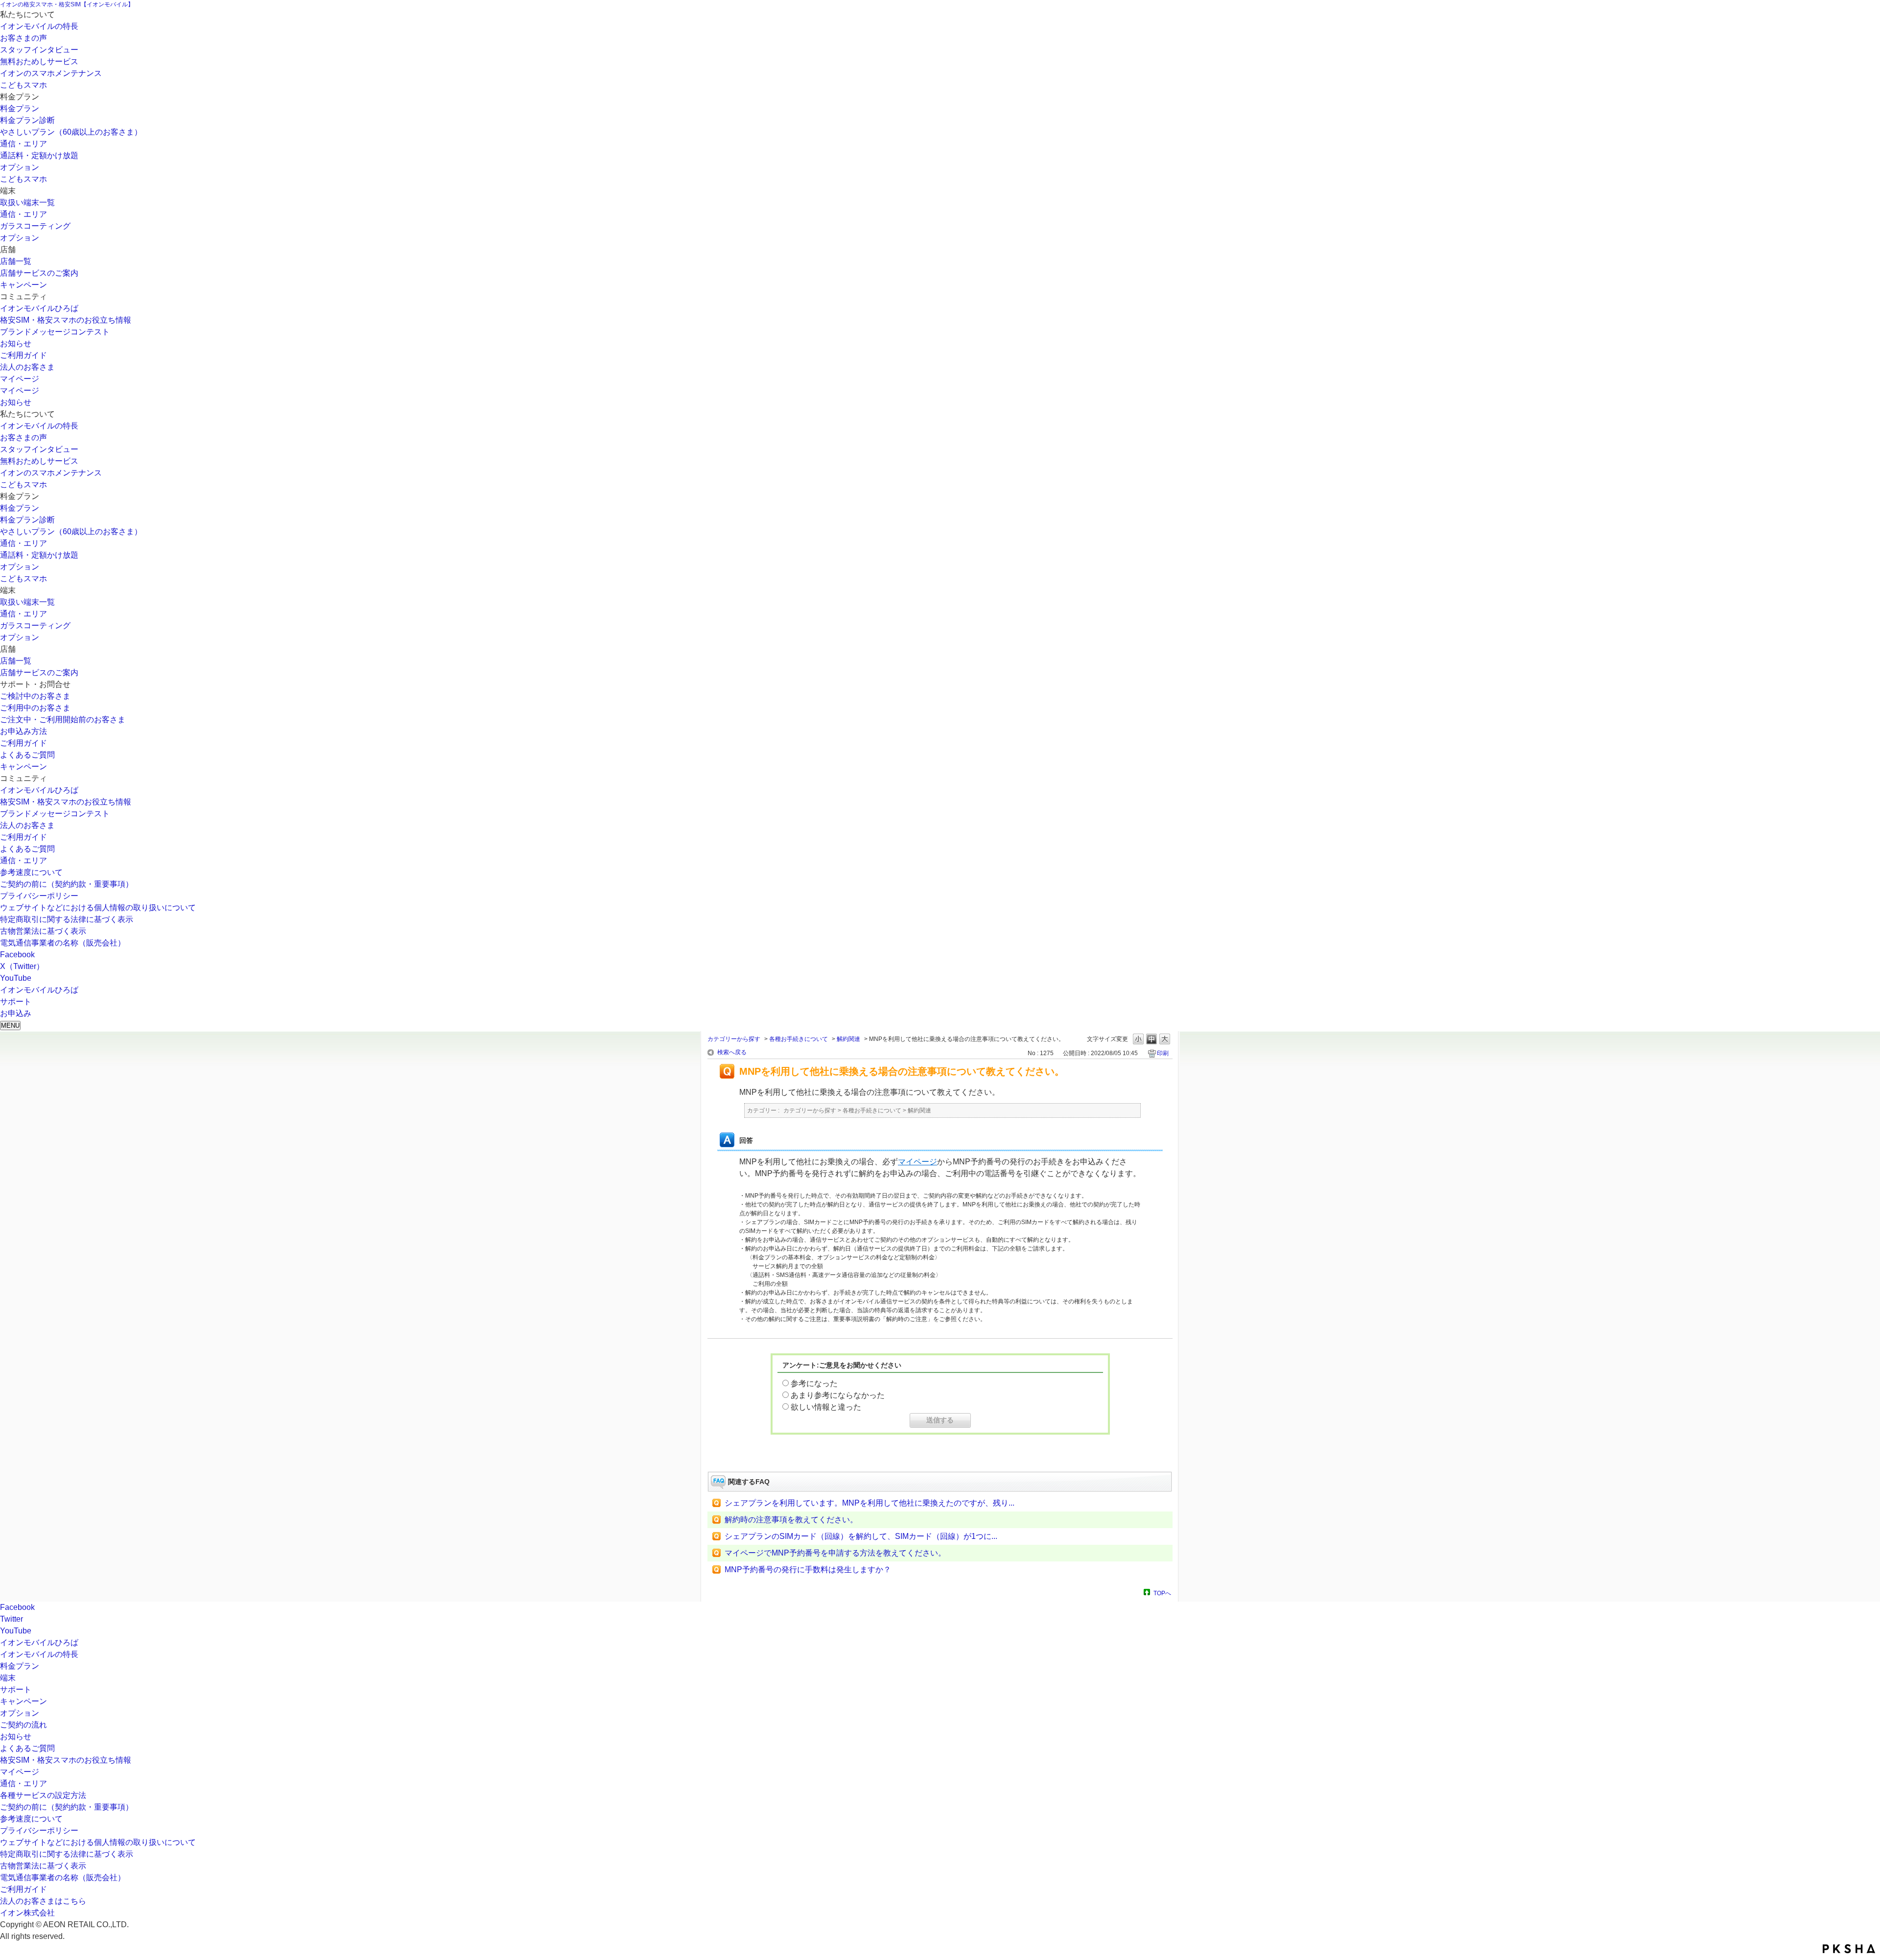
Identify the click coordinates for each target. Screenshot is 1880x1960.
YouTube (16, 978)
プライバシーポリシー (39, 896)
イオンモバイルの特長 (39, 26)
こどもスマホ (23, 85)
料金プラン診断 (27, 120)
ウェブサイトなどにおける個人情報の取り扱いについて (98, 908)
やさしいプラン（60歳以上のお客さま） (71, 132)
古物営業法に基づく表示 (43, 931)
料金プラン (20, 108)
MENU (10, 1026)
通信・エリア (23, 144)
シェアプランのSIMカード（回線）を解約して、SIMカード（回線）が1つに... (861, 1536)
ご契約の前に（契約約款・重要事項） (67, 884)
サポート (16, 1689)
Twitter (12, 1619)
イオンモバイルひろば (39, 308)
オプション (20, 167)
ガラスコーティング (35, 226)
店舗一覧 (16, 261)
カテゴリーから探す (734, 1039)
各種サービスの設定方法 (43, 1795)
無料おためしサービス (39, 61)
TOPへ (1162, 1593)
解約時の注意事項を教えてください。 (791, 1520)
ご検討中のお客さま (35, 696)
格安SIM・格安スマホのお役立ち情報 (66, 320)
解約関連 (848, 1039)
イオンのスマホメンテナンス (51, 73)
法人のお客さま (27, 367)
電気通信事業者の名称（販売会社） (63, 943)
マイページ (20, 379)
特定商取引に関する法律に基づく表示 (67, 919)
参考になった (814, 1383)
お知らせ (16, 343)
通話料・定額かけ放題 (39, 155)
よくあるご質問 (27, 755)
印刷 (1163, 1053)
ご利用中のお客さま (35, 708)
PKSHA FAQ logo (1849, 1949)
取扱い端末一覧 (27, 202)
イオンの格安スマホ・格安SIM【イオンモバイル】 (67, 4)
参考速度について (31, 872)
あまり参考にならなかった (838, 1395)
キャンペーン (23, 285)
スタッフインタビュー (39, 50)
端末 (8, 1678)
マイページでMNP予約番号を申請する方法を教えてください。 (835, 1553)
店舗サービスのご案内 (39, 273)
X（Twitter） (22, 966)
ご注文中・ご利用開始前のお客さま (63, 720)
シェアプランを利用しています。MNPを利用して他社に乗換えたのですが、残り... (869, 1503)
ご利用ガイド (23, 355)
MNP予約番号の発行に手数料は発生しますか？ (808, 1570)
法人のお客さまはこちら (43, 1901)
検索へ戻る (732, 1052)
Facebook (17, 955)
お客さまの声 (23, 38)
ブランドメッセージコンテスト (55, 332)
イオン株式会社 (27, 1913)
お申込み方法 (23, 731)
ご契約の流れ (23, 1725)
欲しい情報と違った (826, 1407)
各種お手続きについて (799, 1039)
